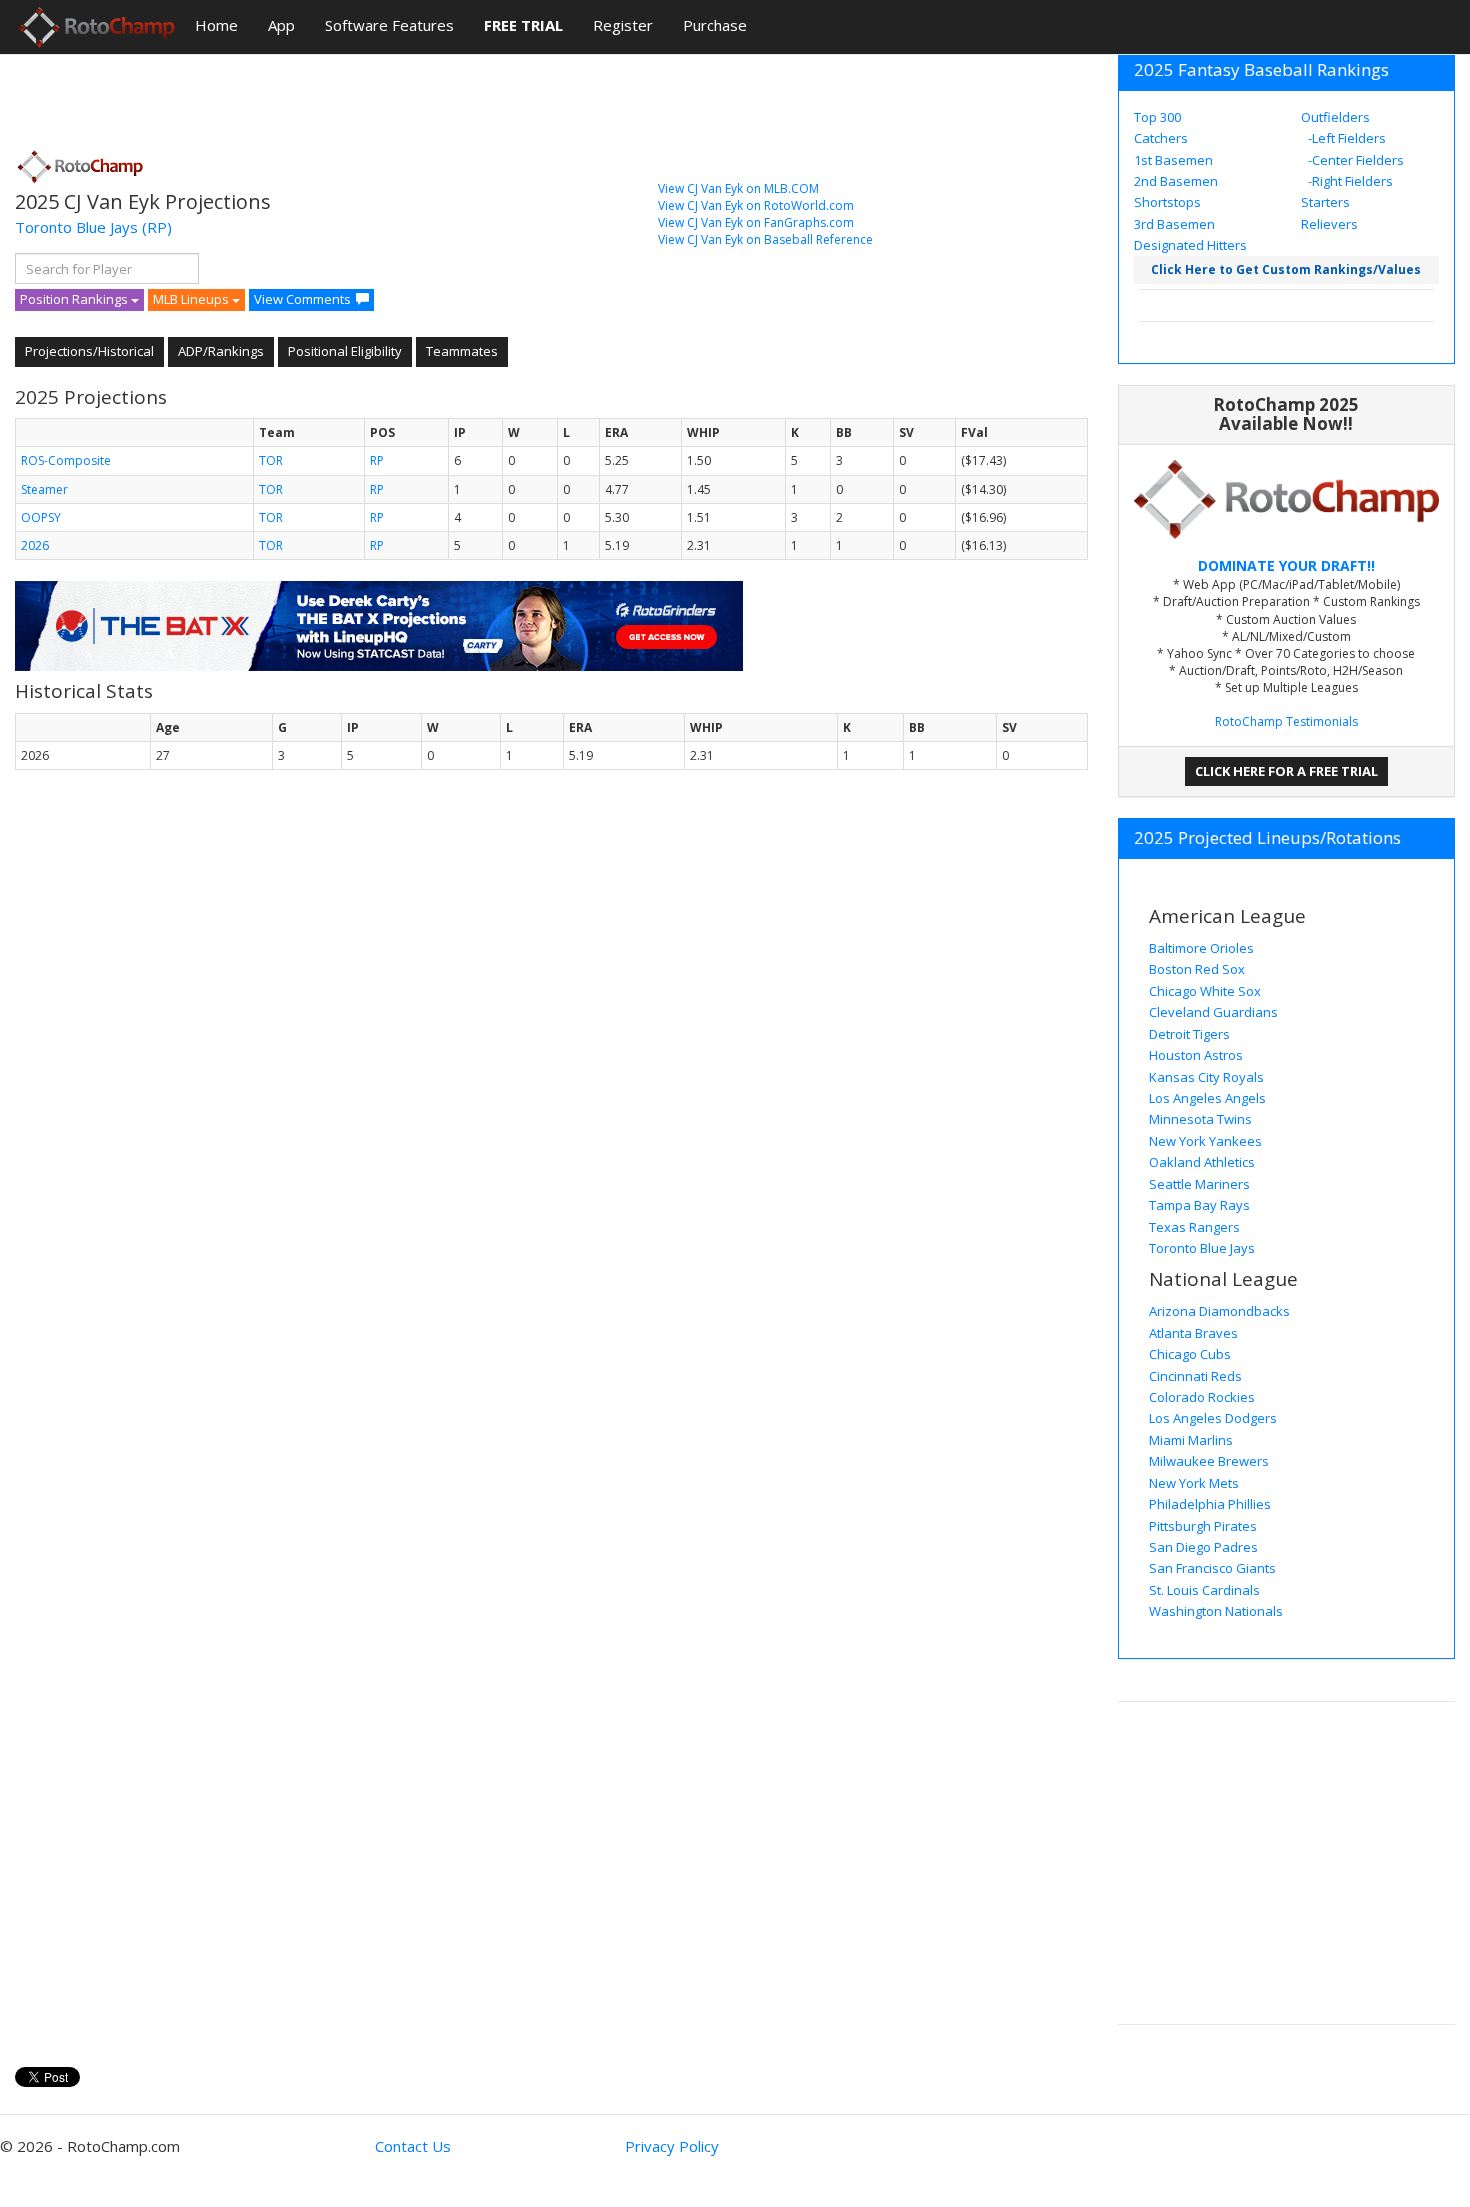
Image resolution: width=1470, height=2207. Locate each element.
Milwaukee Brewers (1209, 1461)
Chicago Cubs (1190, 1354)
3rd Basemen (1174, 224)
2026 (35, 545)
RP (377, 460)
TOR (271, 460)
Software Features (389, 25)
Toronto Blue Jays (76, 227)
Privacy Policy (672, 2146)
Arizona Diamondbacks (1219, 1311)
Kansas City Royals (1206, 1077)
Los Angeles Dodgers (1213, 1418)
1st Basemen (1173, 160)
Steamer (44, 489)
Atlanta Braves (1193, 1333)
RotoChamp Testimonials (1286, 721)
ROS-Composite (66, 460)
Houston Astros (1196, 1055)
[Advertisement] (379, 95)
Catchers (1161, 138)
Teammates (462, 351)
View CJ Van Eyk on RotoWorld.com (756, 205)
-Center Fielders (1354, 160)
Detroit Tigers (1189, 1034)
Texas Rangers (1194, 1227)
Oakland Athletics (1202, 1162)
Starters (1325, 202)
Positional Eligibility (345, 351)
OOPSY (41, 517)
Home (216, 25)
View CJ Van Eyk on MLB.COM (738, 188)
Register (623, 25)
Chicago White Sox (1205, 991)
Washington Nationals (1216, 1611)
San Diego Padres (1203, 1547)
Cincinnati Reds (1195, 1376)
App (281, 25)
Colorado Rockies (1202, 1397)
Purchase (715, 25)
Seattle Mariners (1199, 1184)
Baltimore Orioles (1201, 948)
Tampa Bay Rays (1199, 1205)
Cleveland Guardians (1213, 1012)
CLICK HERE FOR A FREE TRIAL (1286, 771)
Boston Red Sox (1197, 969)
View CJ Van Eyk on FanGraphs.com (756, 222)
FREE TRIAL (523, 25)
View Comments (302, 299)
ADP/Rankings (221, 351)
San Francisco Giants (1212, 1568)
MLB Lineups (192, 299)
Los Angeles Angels (1207, 1098)
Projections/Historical (89, 351)
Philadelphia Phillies (1210, 1504)
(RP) (157, 227)
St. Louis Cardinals (1204, 1590)
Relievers (1329, 224)
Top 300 (1157, 117)
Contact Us (413, 2146)
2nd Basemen (1176, 181)
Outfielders (1335, 117)
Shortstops (1167, 202)
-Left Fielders (1345, 138)
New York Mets (1194, 1483)
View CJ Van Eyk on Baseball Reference (765, 239)
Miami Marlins (1191, 1440)
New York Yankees (1205, 1141)
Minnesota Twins (1200, 1119)
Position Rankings (75, 299)
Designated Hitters (1190, 245)
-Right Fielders (1349, 181)
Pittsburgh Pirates (1203, 1526)
